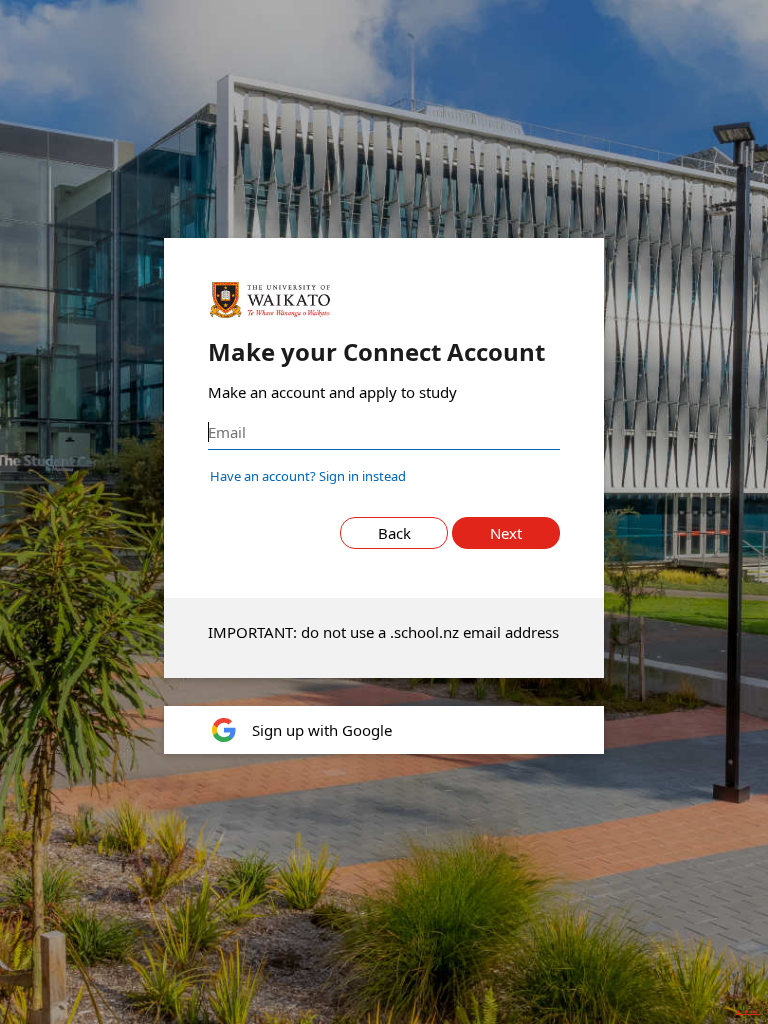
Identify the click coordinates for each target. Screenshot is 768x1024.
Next (506, 533)
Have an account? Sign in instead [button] (308, 476)
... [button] (748, 1007)
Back (394, 533)
